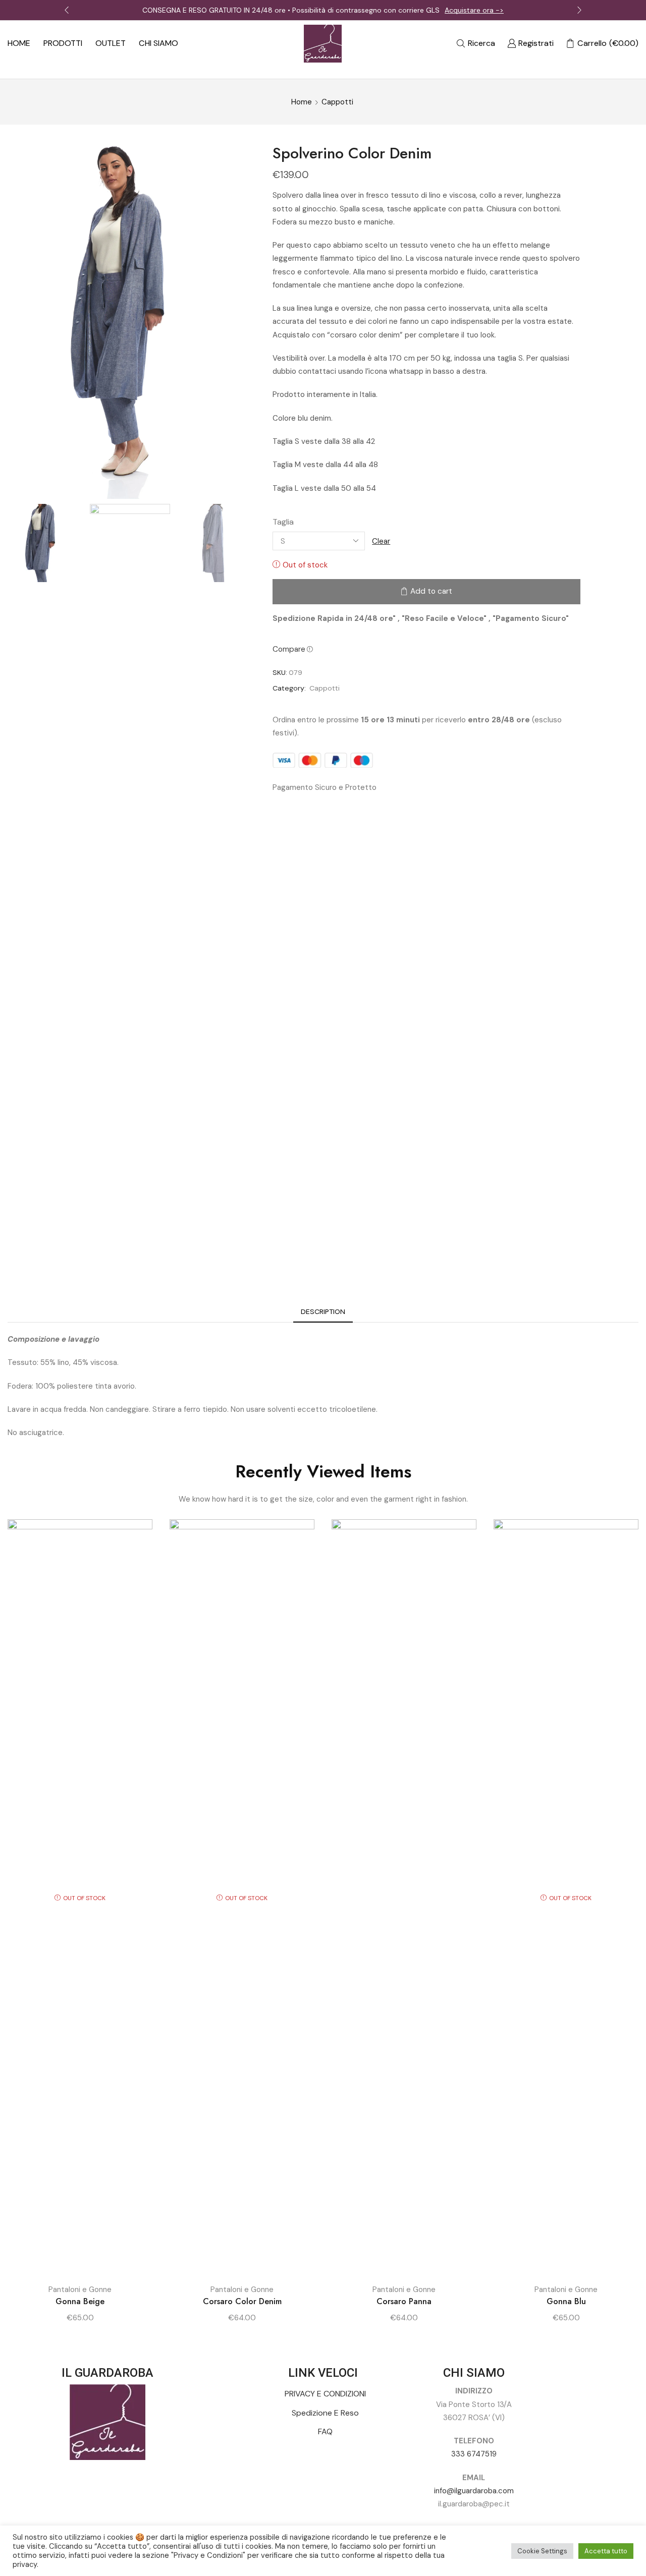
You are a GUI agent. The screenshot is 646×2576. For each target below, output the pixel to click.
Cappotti (337, 102)
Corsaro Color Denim (242, 2301)
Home (302, 102)
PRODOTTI (63, 43)
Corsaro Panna (404, 2301)
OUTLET (111, 43)
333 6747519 (474, 2454)
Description (323, 1311)
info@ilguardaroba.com (474, 2491)
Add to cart (431, 591)
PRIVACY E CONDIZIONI (325, 2394)
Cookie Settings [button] (542, 2551)
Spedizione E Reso (325, 2413)
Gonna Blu (566, 2301)
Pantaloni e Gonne (80, 2289)
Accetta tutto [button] (606, 2551)
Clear (381, 541)
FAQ (325, 2431)
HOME (19, 43)
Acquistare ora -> (474, 10)
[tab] (323, 1312)
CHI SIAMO (158, 43)
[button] (67, 10)
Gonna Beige (80, 2301)
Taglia (283, 522)
